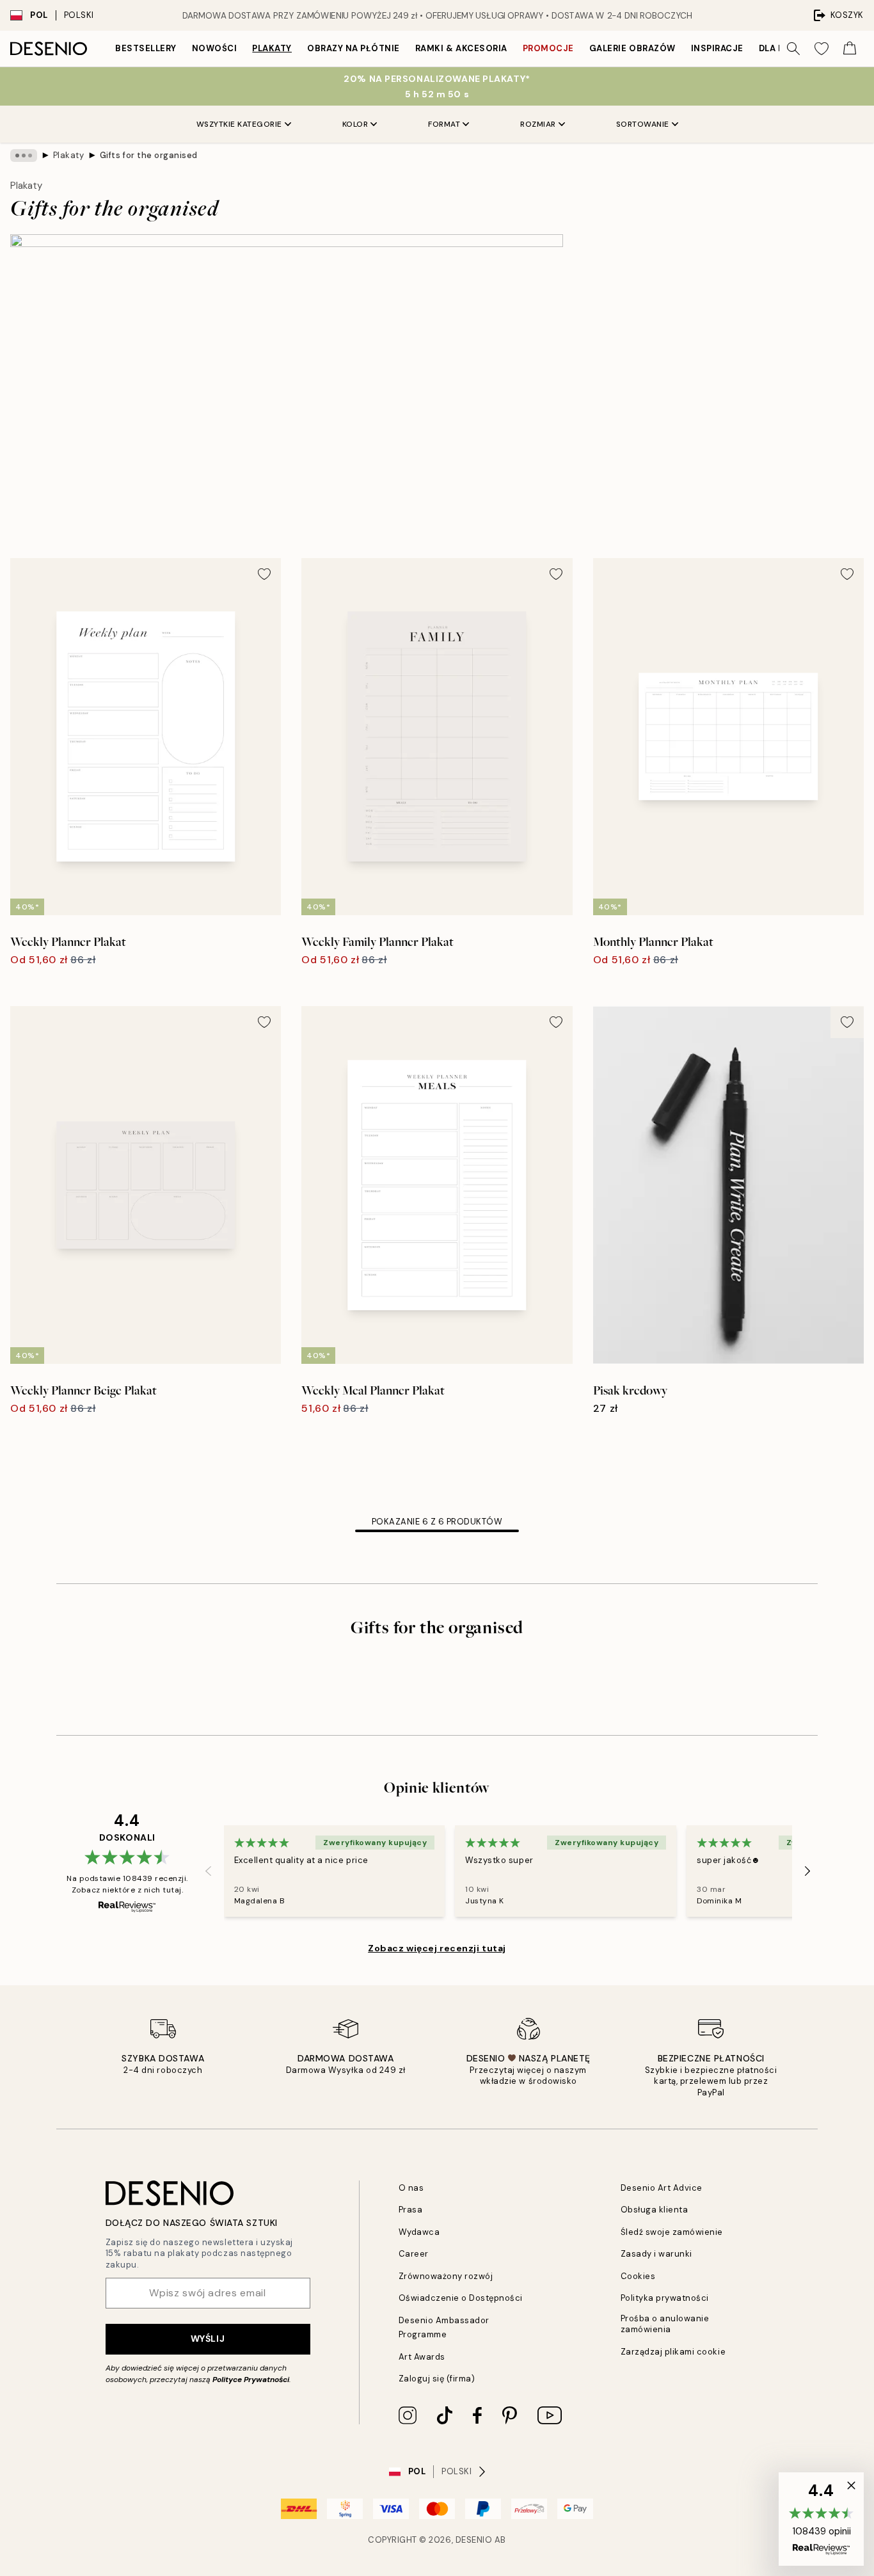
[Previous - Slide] (209, 1871)
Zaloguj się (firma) (437, 2379)
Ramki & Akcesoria (461, 48)
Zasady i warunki (656, 2254)
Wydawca (419, 2232)
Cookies (638, 2276)
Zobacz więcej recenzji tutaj (437, 1948)
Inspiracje (717, 48)
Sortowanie (643, 124)
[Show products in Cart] (850, 49)
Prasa (411, 2210)
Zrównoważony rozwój (446, 2276)
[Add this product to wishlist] (264, 574)
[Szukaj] (793, 49)
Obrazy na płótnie (354, 48)
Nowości (215, 48)
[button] (821, 2519)
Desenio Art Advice (662, 2188)
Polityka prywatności (665, 2298)
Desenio (474, 2540)
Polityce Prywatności (251, 2380)
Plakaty (272, 48)
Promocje (548, 48)
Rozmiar (538, 124)
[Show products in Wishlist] (822, 49)
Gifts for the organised (149, 155)
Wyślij (208, 2339)
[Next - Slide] (807, 1871)
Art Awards (422, 2357)
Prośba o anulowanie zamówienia (665, 2324)
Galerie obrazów (632, 48)
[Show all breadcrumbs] (24, 156)
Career (414, 2254)
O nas (411, 2188)
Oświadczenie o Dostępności (461, 2298)
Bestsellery (146, 48)
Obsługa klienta (655, 2210)
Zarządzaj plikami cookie (673, 2352)
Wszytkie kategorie (239, 124)
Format (444, 124)
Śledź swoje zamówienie (672, 2232)
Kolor (355, 124)
